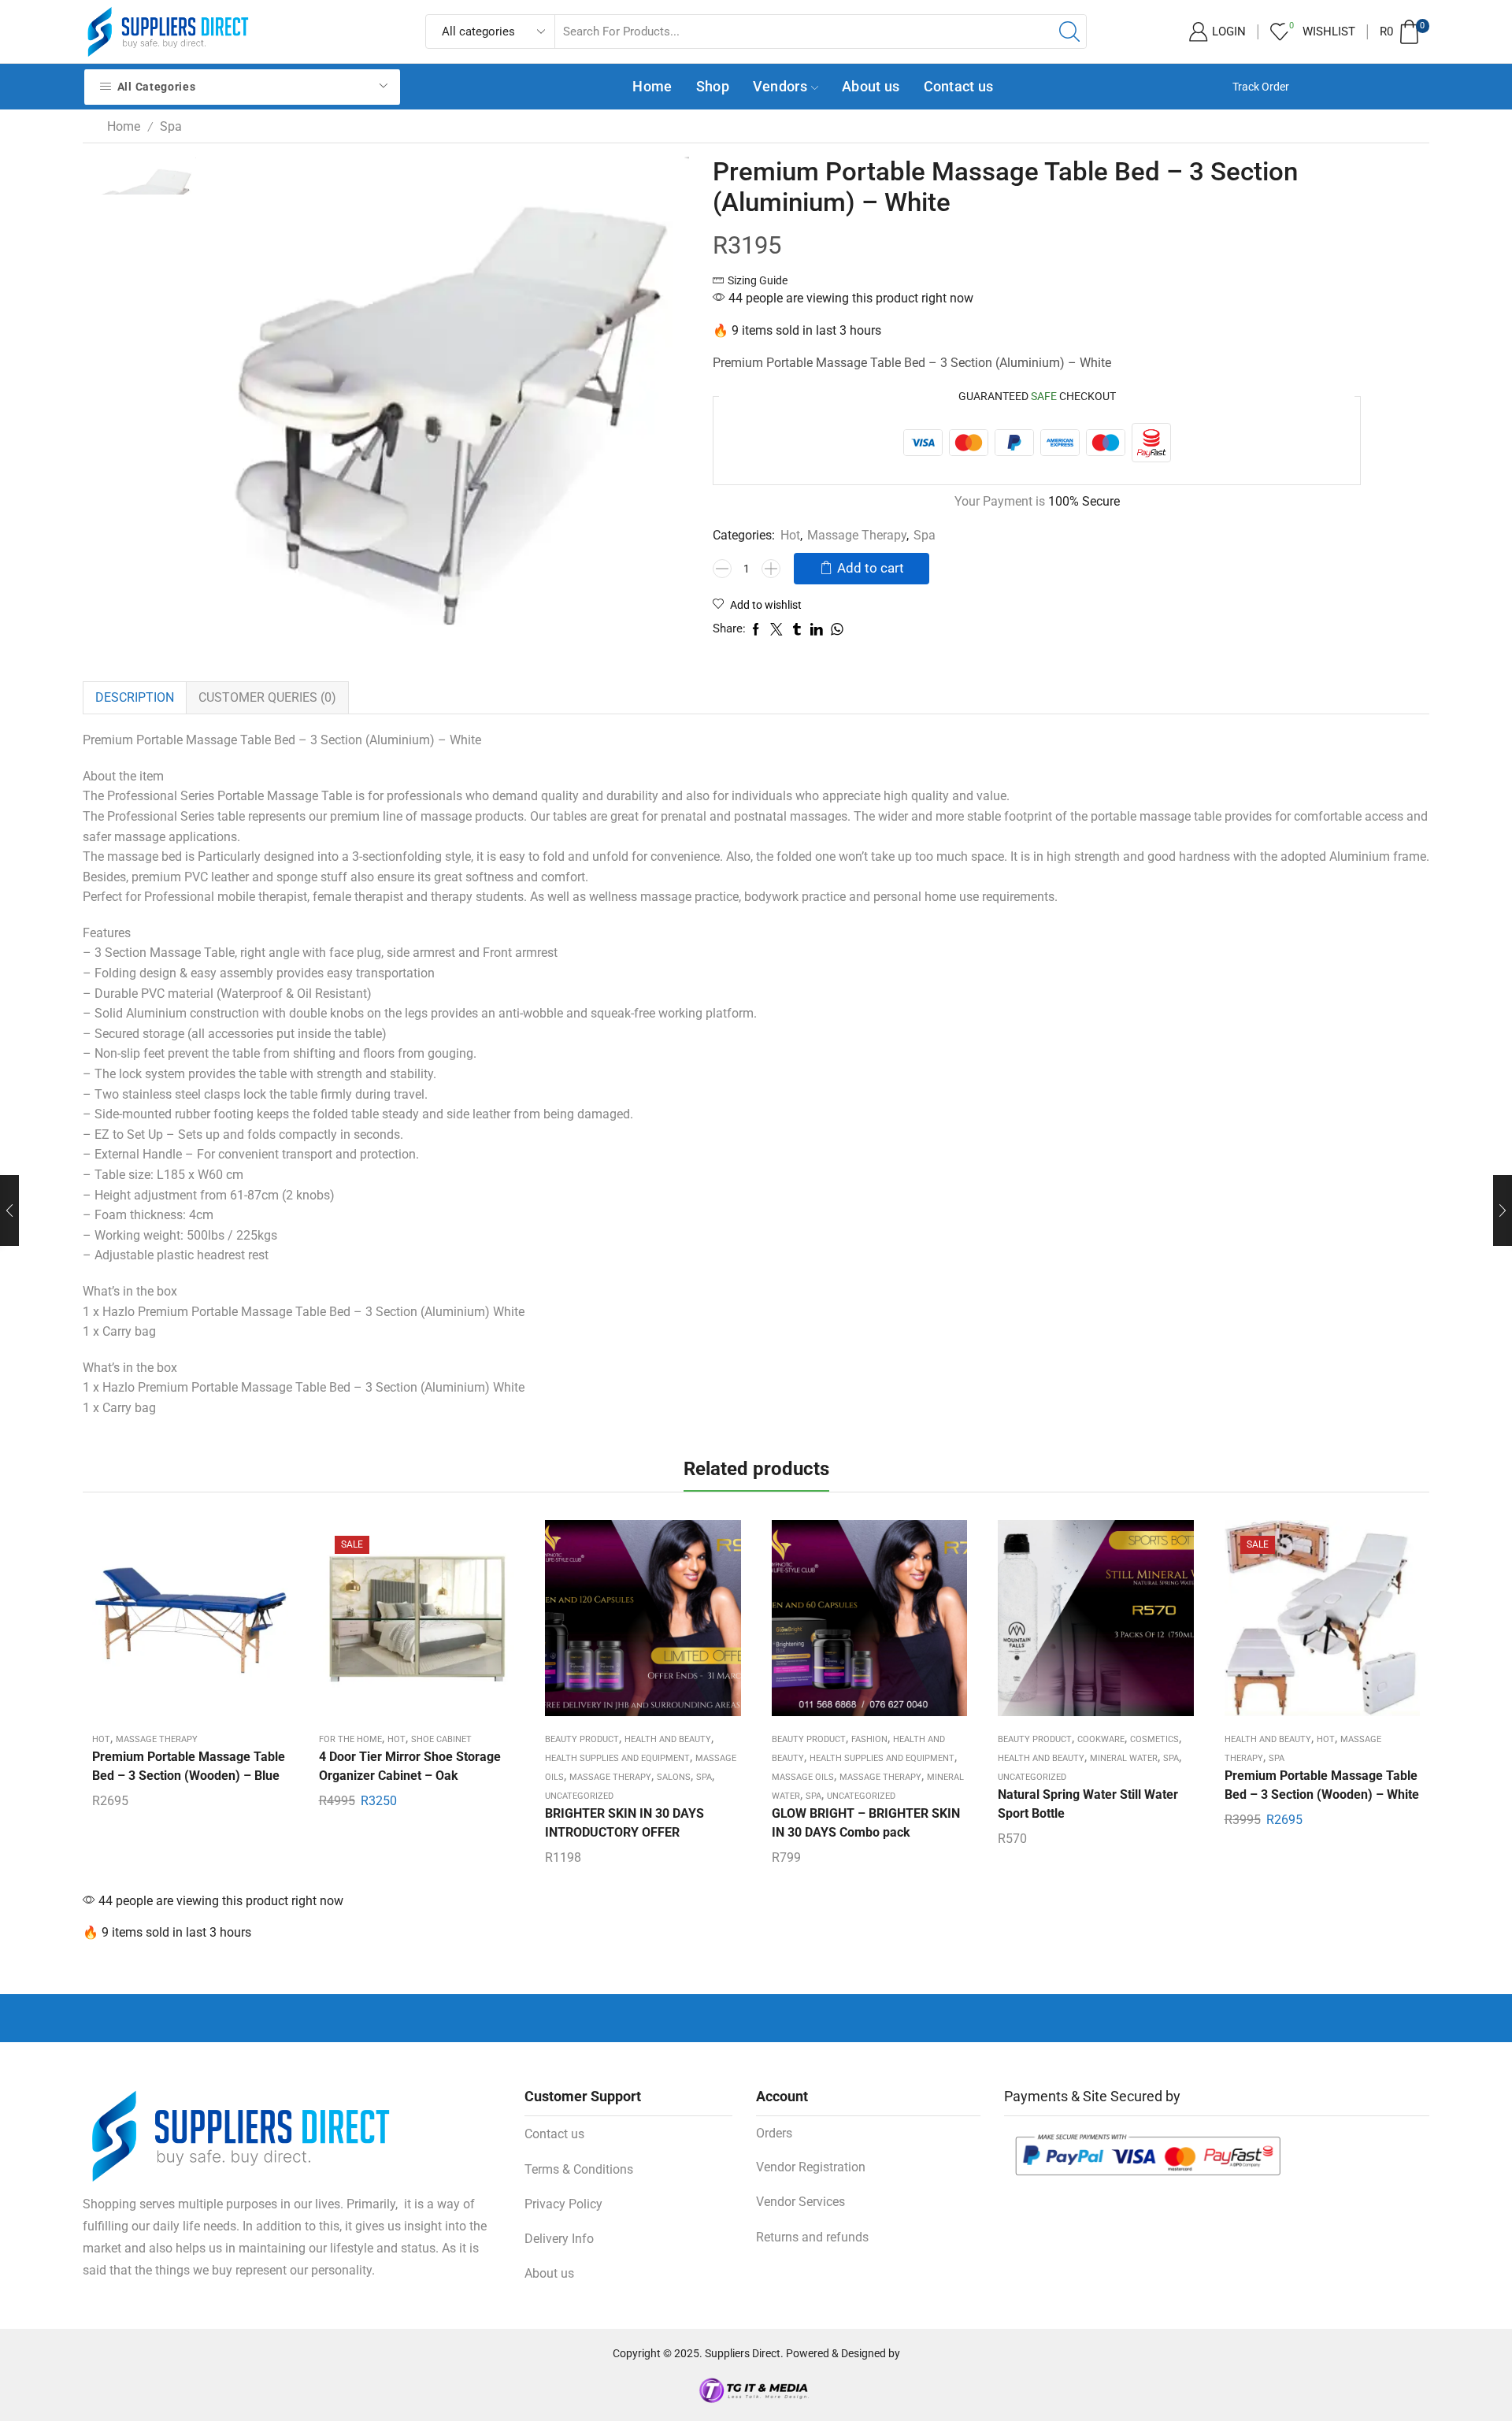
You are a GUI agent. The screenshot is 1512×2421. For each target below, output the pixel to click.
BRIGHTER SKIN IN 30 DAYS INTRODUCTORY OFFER (624, 1823)
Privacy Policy (563, 2204)
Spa (171, 126)
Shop (713, 86)
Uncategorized (579, 1796)
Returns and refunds (812, 2237)
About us (871, 86)
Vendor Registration (811, 2167)
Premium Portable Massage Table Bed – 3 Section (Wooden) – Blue (189, 1766)
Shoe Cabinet (441, 1739)
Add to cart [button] (190, 1624)
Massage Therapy (857, 535)
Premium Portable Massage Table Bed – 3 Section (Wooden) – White (1322, 1785)
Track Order (1261, 87)
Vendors (780, 86)
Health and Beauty (668, 1739)
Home (652, 86)
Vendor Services (800, 2202)
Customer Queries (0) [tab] (267, 697)
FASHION (869, 1739)
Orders (774, 2133)
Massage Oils (803, 1777)
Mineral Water (1124, 1758)
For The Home (350, 1739)
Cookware (1101, 1739)
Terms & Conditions (579, 2169)
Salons (674, 1777)
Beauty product (582, 1739)
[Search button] (1069, 32)
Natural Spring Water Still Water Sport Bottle (1088, 1804)
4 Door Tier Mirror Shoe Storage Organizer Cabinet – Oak (410, 1766)
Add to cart (871, 568)
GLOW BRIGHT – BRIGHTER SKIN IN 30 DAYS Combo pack (866, 1823)
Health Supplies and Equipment (617, 1758)
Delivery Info (559, 2239)
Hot (790, 535)
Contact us (959, 86)
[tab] (134, 698)
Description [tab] (135, 697)
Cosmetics (1154, 1739)
